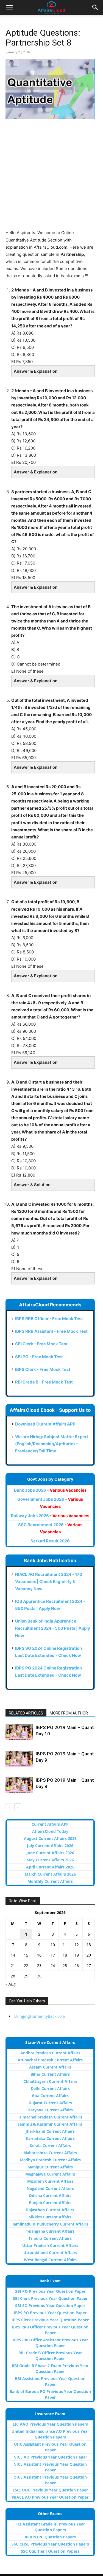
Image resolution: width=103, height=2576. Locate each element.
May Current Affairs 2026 (50, 1860)
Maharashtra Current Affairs (50, 2153)
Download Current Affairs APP (45, 1424)
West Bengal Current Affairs (50, 2260)
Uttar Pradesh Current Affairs (50, 2245)
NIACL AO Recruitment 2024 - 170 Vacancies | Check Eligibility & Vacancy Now (49, 1582)
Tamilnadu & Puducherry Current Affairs (50, 2224)
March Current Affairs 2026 (50, 1874)
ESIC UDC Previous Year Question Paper (50, 2490)
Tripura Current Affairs (50, 2238)
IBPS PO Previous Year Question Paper (50, 2313)
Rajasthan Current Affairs (50, 2210)
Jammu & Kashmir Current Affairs (50, 2124)
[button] (9, 7)
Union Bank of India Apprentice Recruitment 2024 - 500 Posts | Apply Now (53, 1628)
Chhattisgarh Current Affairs (50, 2081)
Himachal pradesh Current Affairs (50, 2117)
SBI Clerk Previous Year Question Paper (50, 2298)
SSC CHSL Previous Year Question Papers (50, 2544)
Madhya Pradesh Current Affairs (50, 2160)
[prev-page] (9, 1807)
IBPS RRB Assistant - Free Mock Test (51, 1331)
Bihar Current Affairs (50, 2074)
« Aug (11, 1984)
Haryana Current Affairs (50, 2110)
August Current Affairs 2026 (50, 1838)
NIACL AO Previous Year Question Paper (50, 2497)
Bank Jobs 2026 (50, 1490)
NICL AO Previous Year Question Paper (50, 2457)
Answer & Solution (32, 1185)
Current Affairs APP (50, 1824)
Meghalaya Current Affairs (50, 2174)
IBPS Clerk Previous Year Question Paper (50, 2320)
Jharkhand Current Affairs (50, 2131)
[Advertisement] (51, 178)
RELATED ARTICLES (26, 1713)
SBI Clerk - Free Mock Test (41, 1344)
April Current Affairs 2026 (50, 1867)
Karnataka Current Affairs (50, 2138)
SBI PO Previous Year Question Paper (50, 2291)
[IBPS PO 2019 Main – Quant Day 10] (19, 1732)
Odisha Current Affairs (50, 2195)
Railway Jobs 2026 (50, 1516)
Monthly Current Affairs (50, 1881)
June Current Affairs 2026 (50, 1853)
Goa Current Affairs (50, 2096)
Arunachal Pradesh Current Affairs (50, 2060)
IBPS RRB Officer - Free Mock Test (49, 1319)
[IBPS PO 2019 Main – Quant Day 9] (19, 1759)
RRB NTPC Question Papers (50, 2537)
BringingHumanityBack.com (40, 2016)
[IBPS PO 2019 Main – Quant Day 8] (19, 1785)
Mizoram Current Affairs (50, 2181)
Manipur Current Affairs (50, 2167)
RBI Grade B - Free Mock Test (44, 1382)
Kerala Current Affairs (50, 2146)
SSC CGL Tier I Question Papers (50, 2551)
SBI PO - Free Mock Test (39, 1357)
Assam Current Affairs (50, 2067)
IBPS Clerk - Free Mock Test (43, 1369)
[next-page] (18, 1807)
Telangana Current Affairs (50, 2231)
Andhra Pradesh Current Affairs (50, 2053)
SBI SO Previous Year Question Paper (50, 2306)
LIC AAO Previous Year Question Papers (50, 2424)
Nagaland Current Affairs (50, 2188)
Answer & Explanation (36, 371)
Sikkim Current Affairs (50, 2217)
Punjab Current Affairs (50, 2203)
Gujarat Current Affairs (50, 2103)
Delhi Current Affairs (50, 2088)
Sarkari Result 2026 (50, 1541)
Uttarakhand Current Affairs (50, 2253)
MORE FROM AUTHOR (69, 1713)
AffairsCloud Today (50, 1831)
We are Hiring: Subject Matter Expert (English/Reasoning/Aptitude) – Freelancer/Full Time (52, 1444)
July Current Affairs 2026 (50, 1846)
